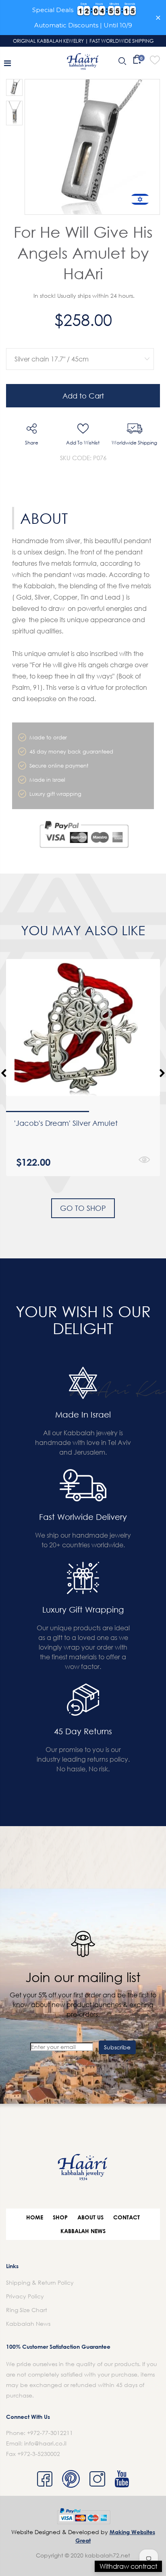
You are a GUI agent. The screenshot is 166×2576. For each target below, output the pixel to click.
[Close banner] (158, 18)
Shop (60, 2217)
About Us (90, 2217)
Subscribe (117, 2047)
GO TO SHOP (83, 1208)
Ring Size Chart (27, 2310)
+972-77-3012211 (50, 2433)
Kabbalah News (83, 2231)
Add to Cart (83, 396)
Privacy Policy (25, 2296)
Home (35, 2217)
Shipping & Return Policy (40, 2282)
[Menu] (7, 63)
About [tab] (44, 518)
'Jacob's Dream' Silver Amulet (66, 1123)
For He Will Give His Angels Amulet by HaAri (83, 252)
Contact (127, 2217)
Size (78, 342)
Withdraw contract (128, 2566)
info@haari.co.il (45, 2443)
